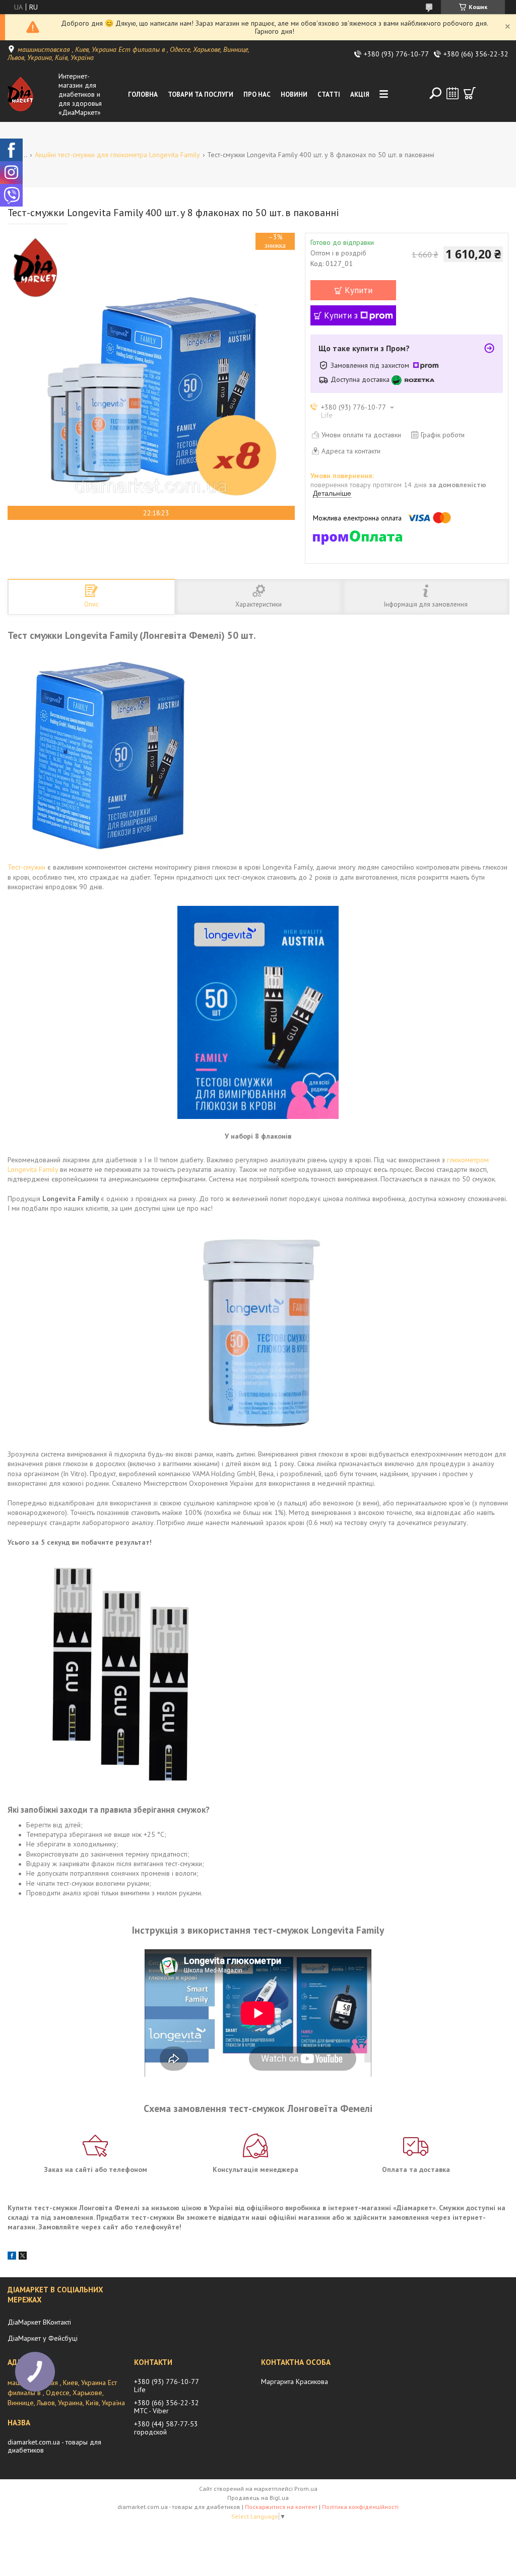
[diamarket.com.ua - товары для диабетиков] (31, 94)
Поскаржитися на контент (281, 2507)
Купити (359, 290)
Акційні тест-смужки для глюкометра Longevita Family (117, 155)
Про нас (257, 94)
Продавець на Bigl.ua (258, 2498)
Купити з (341, 315)
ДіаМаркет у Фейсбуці (43, 2338)
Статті (329, 94)
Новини (294, 94)
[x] (23, 2257)
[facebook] (12, 2257)
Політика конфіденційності (360, 2507)
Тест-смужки (26, 867)
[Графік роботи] (453, 93)
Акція (360, 94)
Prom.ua (306, 2489)
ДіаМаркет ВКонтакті (39, 2322)
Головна (143, 94)
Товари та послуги (201, 94)
